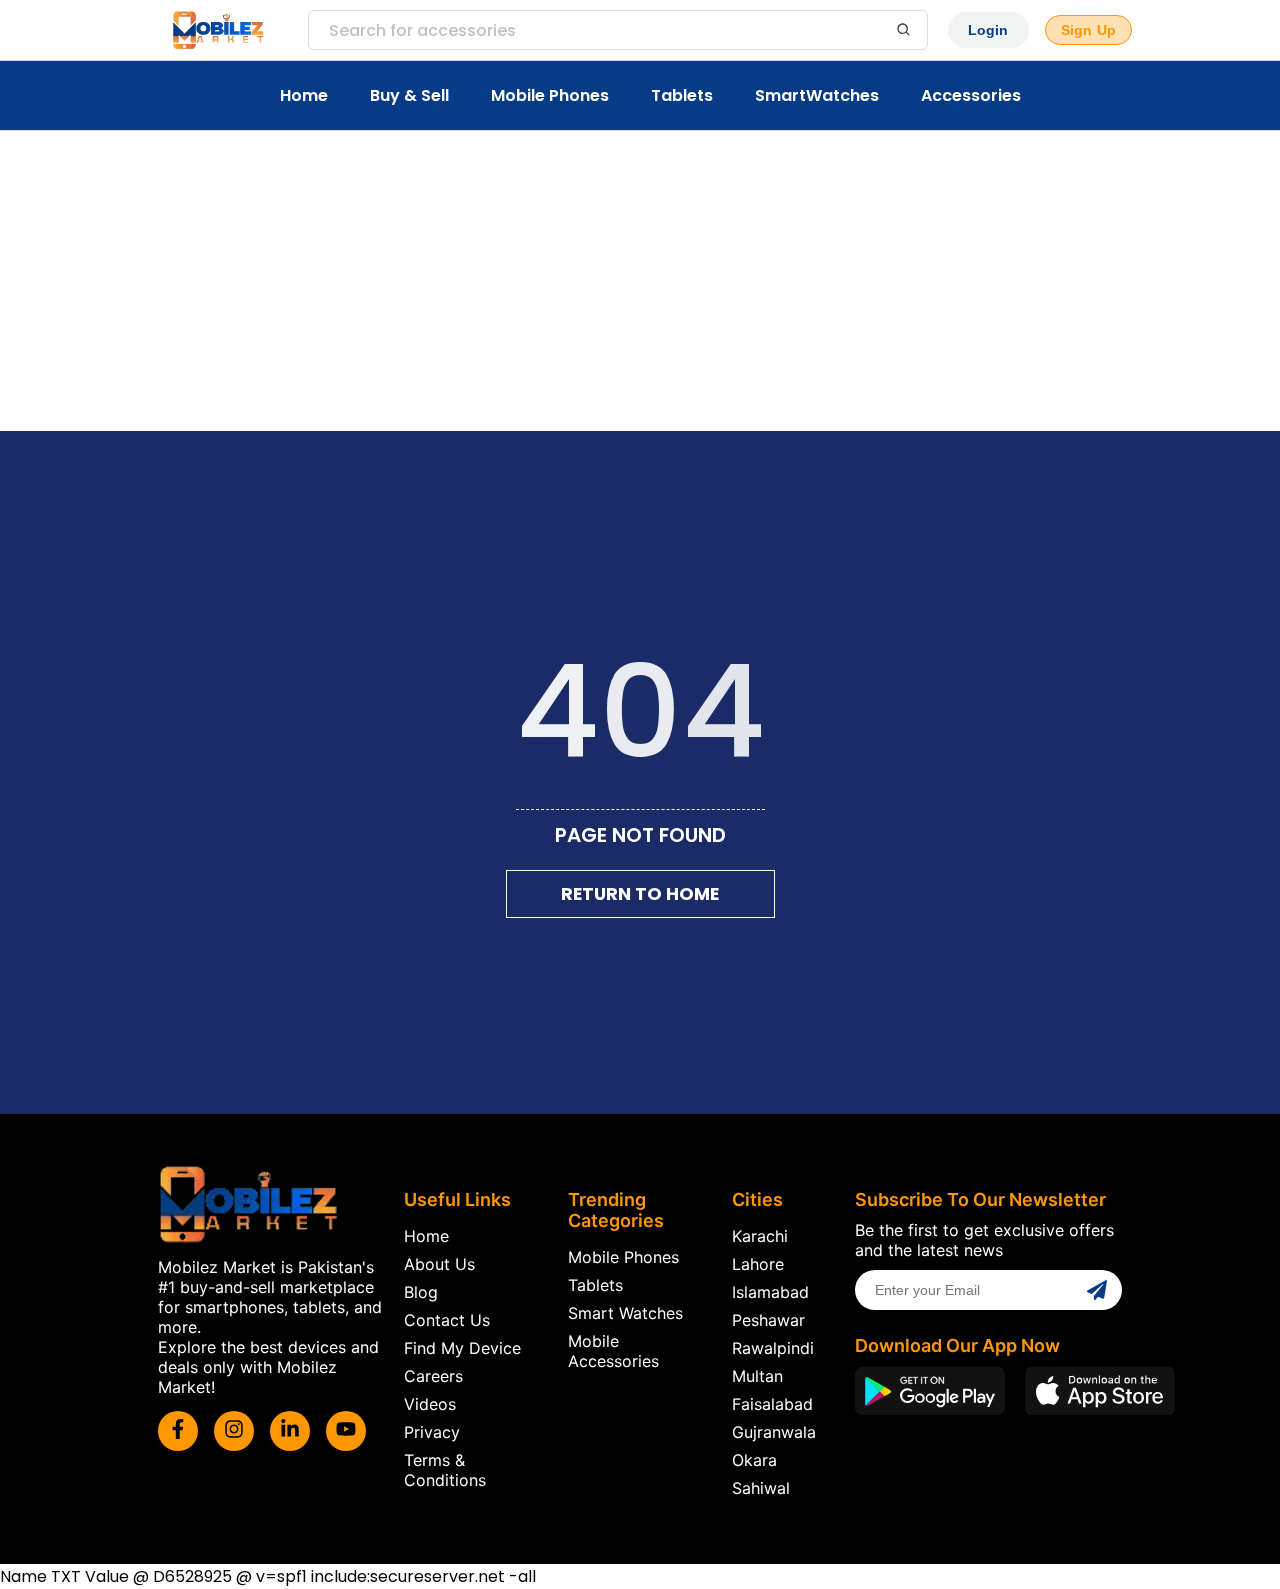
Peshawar (768, 1320)
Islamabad (770, 1292)
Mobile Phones (550, 95)
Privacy (432, 1432)
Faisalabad (772, 1404)
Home (304, 95)
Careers (433, 1376)
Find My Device (462, 1348)
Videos (430, 1404)
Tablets (682, 95)
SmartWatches (817, 95)
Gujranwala (774, 1432)
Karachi (760, 1236)
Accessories (971, 95)
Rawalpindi (773, 1348)
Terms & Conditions (445, 1470)
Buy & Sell (409, 95)
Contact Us (447, 1320)
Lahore (758, 1264)
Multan (757, 1376)
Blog (421, 1292)
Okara (754, 1460)
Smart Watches (625, 1313)
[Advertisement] (640, 281)
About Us (439, 1264)
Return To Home (640, 894)
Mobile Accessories (613, 1351)
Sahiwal (761, 1488)
